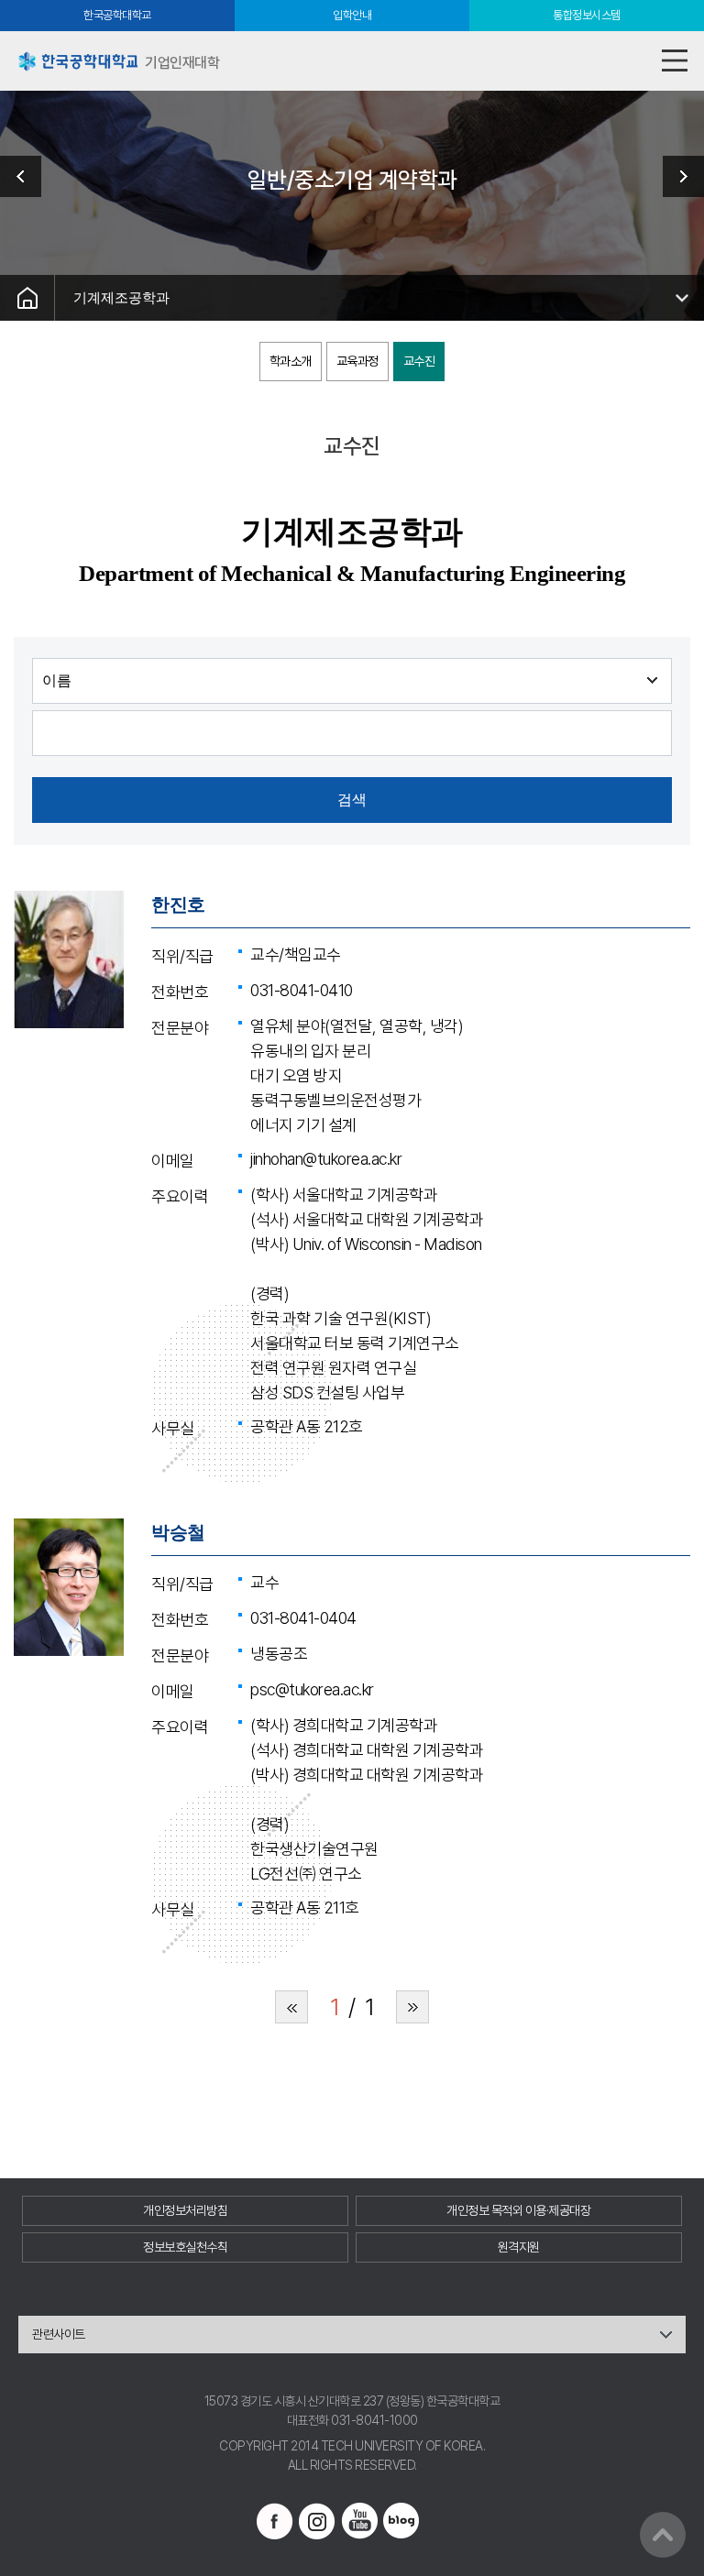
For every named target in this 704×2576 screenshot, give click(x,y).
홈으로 (27, 298)
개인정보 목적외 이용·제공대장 (518, 2210)
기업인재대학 (27, 176)
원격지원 (519, 2247)
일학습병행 (676, 176)
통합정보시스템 (587, 15)
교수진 (419, 361)
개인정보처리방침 (185, 2210)
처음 (291, 2007)
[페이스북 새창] (275, 2521)
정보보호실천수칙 (185, 2247)
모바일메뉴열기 (674, 61)
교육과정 (357, 361)
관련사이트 (59, 2334)
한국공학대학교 (117, 15)
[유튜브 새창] (359, 2521)
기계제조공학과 (121, 297)
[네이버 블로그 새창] (401, 2521)
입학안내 (352, 15)
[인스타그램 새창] (317, 2521)
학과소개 (291, 361)
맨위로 (663, 2535)
